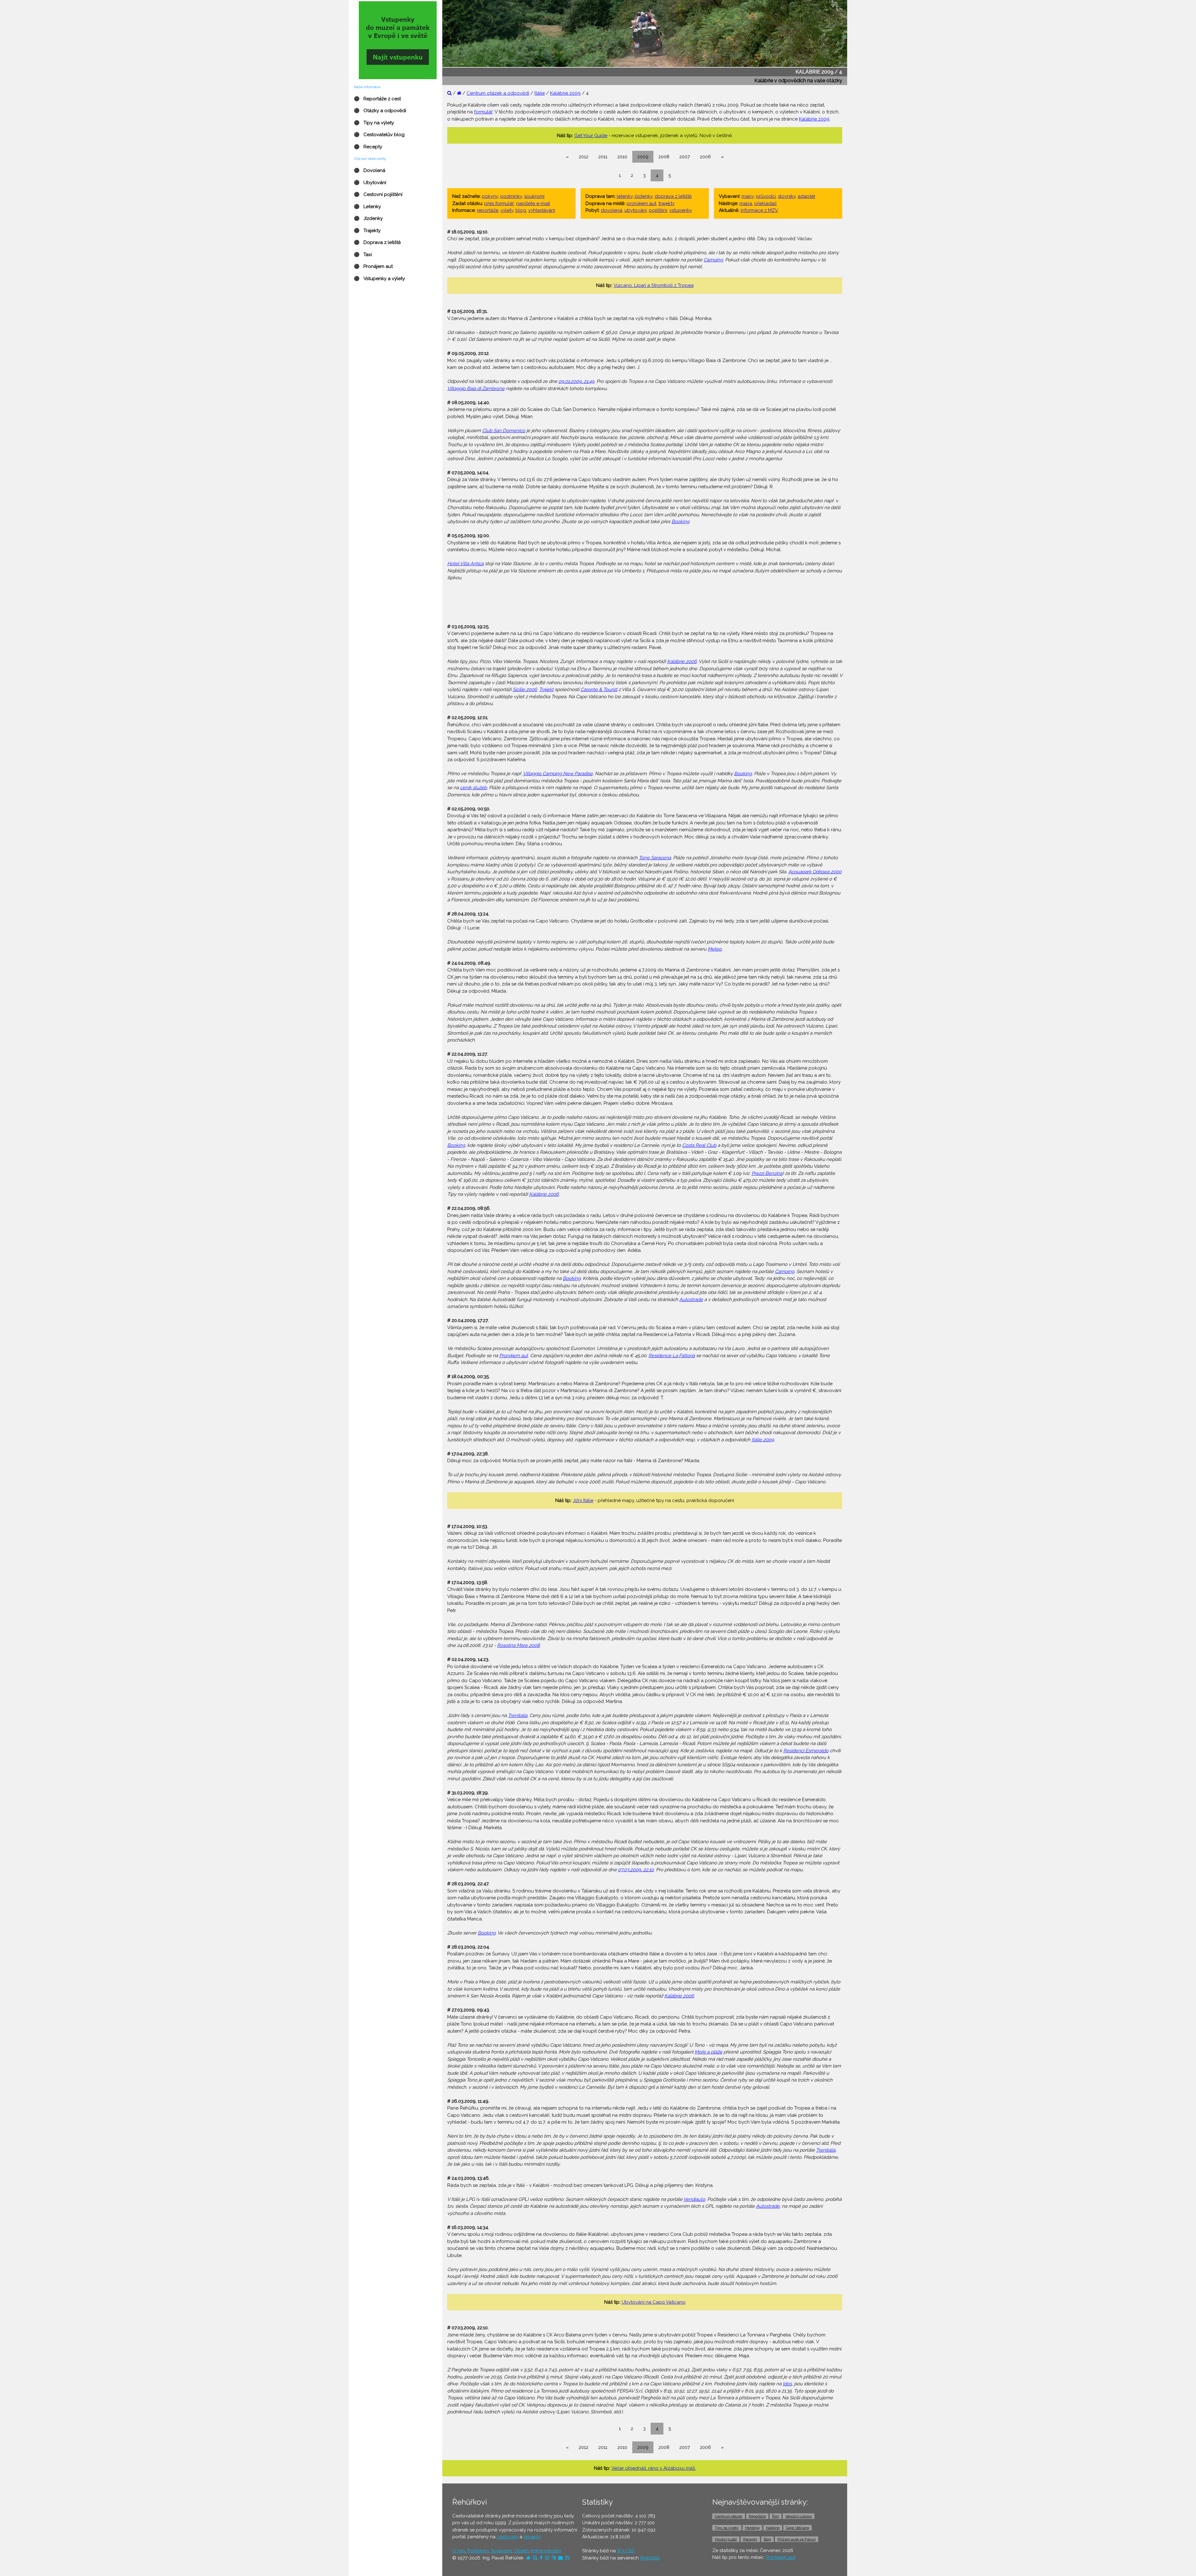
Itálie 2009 (763, 1440)
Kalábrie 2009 (565, 93)
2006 (705, 157)
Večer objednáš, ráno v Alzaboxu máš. (654, 2468)
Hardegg (752, 2528)
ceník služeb (473, 788)
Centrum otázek (729, 2516)
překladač (766, 203)
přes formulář (499, 203)
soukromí (534, 196)
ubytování (636, 210)
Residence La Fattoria (672, 1356)
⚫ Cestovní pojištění (378, 194)
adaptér (807, 196)
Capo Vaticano (797, 2528)
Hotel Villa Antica (465, 564)
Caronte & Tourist (599, 689)
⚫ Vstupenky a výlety (379, 279)
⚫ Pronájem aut (373, 266)
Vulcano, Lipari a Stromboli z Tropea (654, 285)
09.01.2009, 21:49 (576, 381)
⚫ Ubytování (370, 183)
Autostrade (691, 1300)
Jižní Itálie (583, 1500)
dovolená (612, 210)
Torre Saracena (655, 858)
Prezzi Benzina (767, 1173)
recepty (532, 2537)
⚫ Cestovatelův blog (379, 135)
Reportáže (757, 2516)
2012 (584, 157)
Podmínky (478, 2551)
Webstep (650, 2558)
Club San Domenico (504, 431)
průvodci (766, 196)
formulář (483, 112)
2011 (603, 157)
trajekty (667, 203)
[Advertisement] (645, 602)
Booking (680, 522)
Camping (713, 260)
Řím (776, 2516)
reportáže (488, 210)
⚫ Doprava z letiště (377, 242)
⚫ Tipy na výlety (374, 123)
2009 (643, 157)
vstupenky (681, 210)
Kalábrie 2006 (682, 661)
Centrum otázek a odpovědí (498, 93)
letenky (625, 196)
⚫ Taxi (363, 255)
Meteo (715, 949)
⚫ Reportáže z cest (377, 99)
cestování (508, 2537)
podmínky (511, 196)
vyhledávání (542, 210)
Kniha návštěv (546, 2551)
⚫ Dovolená (370, 170)
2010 (622, 157)
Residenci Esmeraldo (806, 1751)
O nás (459, 2551)
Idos (787, 2384)
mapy (748, 196)
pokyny (490, 196)
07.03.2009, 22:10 (636, 1870)
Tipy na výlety (727, 2528)
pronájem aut (641, 203)
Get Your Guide (591, 136)
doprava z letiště (673, 196)
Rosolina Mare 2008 (518, 1645)
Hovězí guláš (726, 2539)
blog (521, 210)
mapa (746, 203)
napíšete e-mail (533, 203)
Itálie (540, 93)
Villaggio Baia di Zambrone (476, 389)
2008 (664, 157)
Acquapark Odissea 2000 (815, 872)
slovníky (787, 196)
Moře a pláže (708, 2052)
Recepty (750, 2539)
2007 (685, 157)
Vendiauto (694, 2199)
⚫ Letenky (367, 207)
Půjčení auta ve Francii (797, 2539)
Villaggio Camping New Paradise (558, 774)
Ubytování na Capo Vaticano (654, 2302)
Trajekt (546, 689)
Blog (767, 2539)
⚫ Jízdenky (368, 218)
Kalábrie (773, 2528)
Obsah (521, 2551)
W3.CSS (625, 2551)
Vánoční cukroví (799, 2516)
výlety (507, 210)
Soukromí (501, 2551)
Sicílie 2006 (525, 689)
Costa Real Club (699, 1145)
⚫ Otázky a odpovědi (380, 111)
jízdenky (644, 196)
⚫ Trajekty (367, 231)
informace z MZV (759, 210)
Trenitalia (518, 1715)
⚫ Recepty (368, 147)
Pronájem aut (514, 1356)
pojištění (658, 210)
